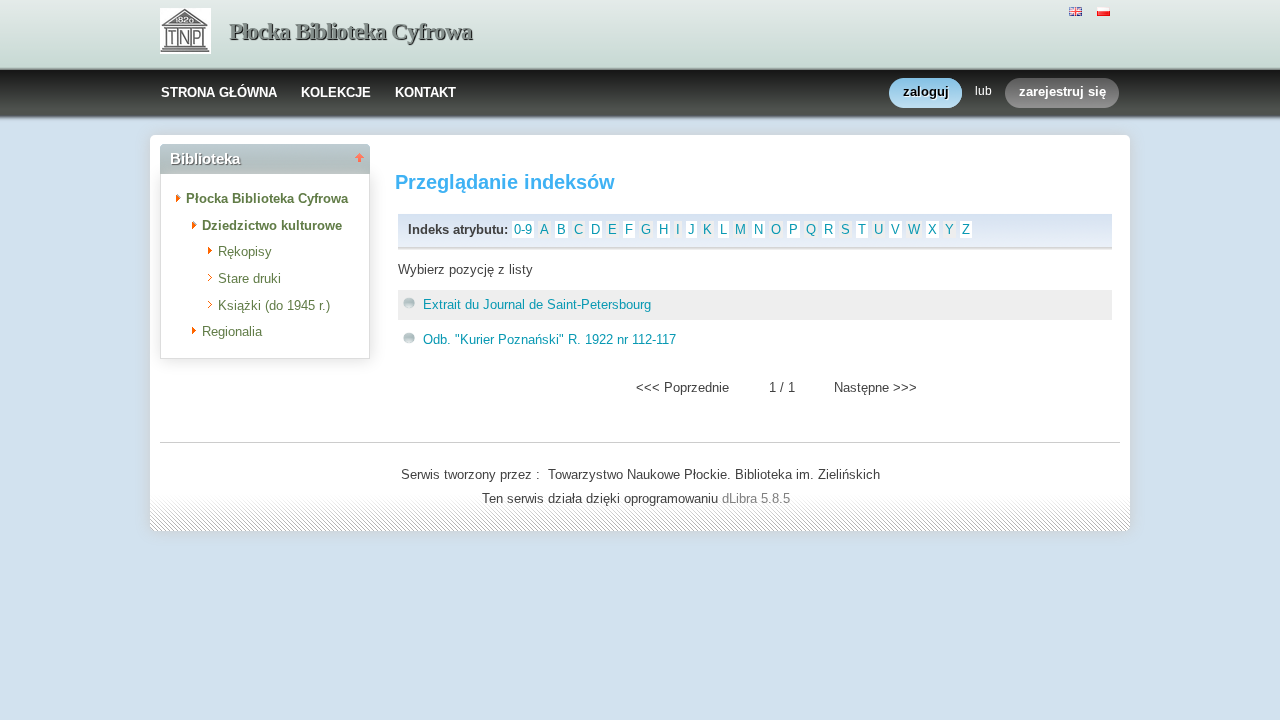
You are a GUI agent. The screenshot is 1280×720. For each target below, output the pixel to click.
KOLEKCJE (336, 92)
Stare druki (249, 278)
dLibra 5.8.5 (758, 498)
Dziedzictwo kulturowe (272, 225)
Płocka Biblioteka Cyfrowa (350, 31)
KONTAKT (425, 92)
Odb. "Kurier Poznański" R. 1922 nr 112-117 (549, 339)
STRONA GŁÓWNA (219, 92)
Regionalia (232, 331)
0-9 (523, 229)
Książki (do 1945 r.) (274, 305)
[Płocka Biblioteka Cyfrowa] (185, 33)
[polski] (1106, 10)
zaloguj (926, 91)
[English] (1078, 10)
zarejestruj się (1062, 91)
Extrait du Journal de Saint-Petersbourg (537, 304)
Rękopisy (245, 251)
